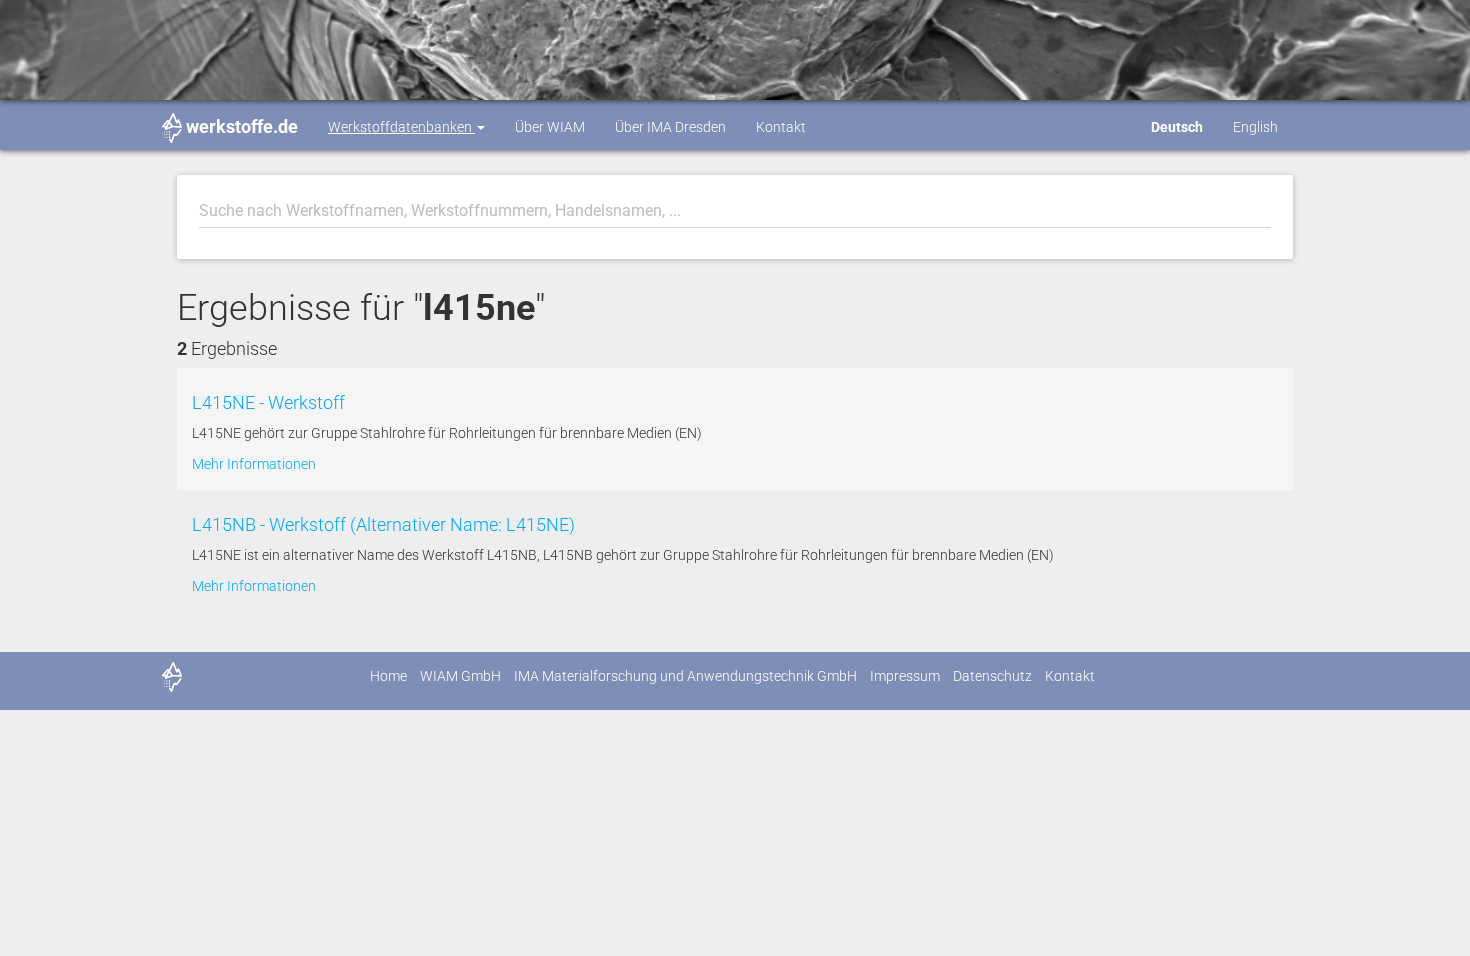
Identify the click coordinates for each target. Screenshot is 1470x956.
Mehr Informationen (254, 464)
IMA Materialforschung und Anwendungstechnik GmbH (685, 676)
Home (388, 676)
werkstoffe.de (242, 126)
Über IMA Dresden (670, 127)
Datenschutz (992, 676)
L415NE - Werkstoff (268, 402)
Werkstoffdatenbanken (401, 127)
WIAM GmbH (460, 676)
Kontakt (781, 127)
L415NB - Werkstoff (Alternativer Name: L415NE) (383, 524)
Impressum (905, 676)
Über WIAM (550, 127)
